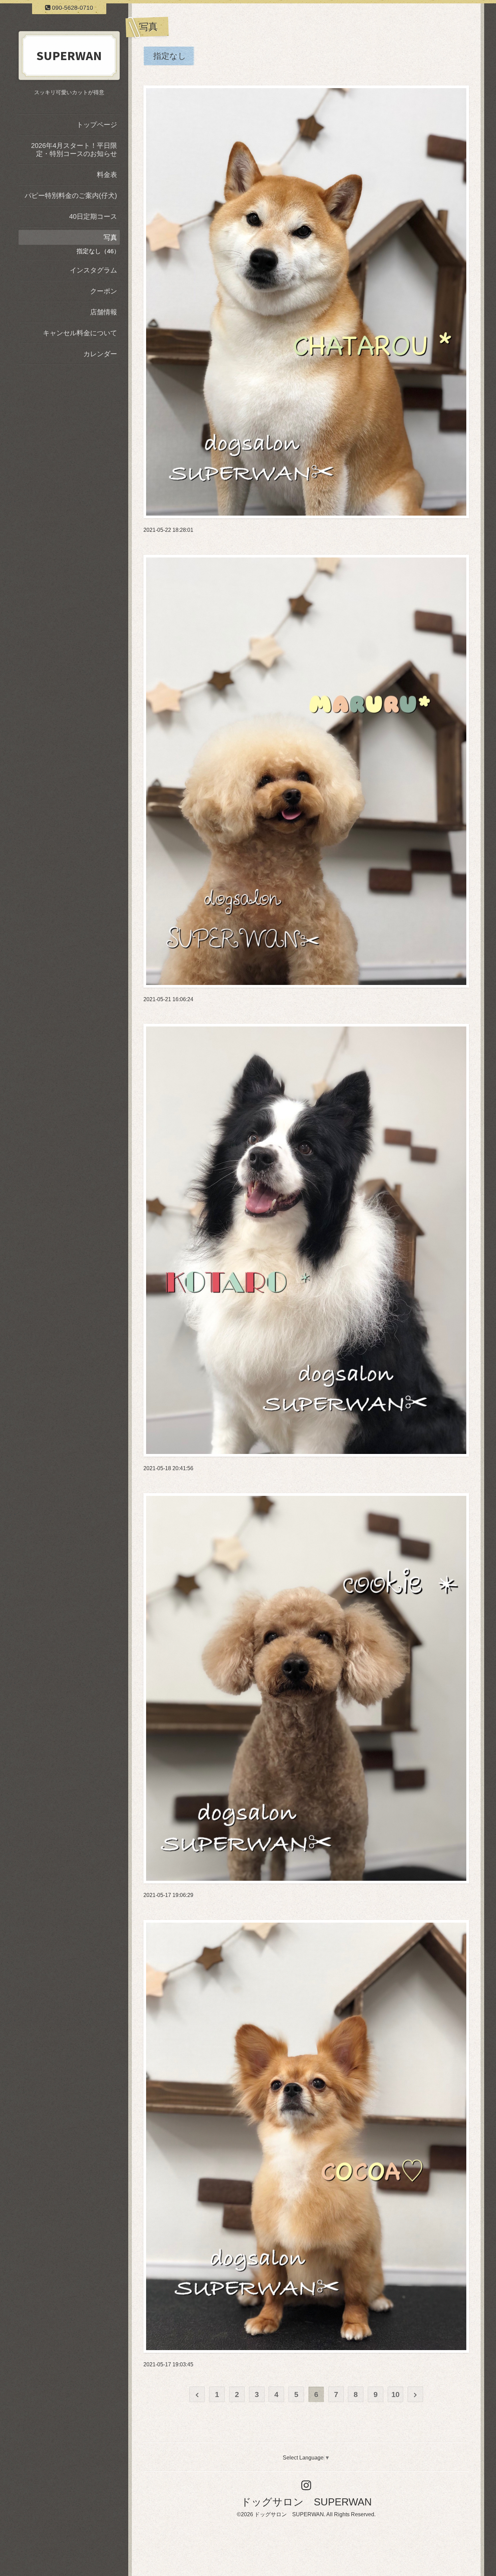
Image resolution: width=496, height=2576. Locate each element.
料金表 (107, 175)
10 (395, 2395)
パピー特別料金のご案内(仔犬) (71, 196)
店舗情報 (104, 312)
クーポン (104, 291)
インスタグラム (93, 270)
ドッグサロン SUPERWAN (306, 2502)
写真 (110, 237)
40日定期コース (93, 216)
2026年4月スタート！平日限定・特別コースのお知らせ (74, 150)
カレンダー (100, 354)
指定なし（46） (98, 251)
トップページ (97, 125)
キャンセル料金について (80, 333)
